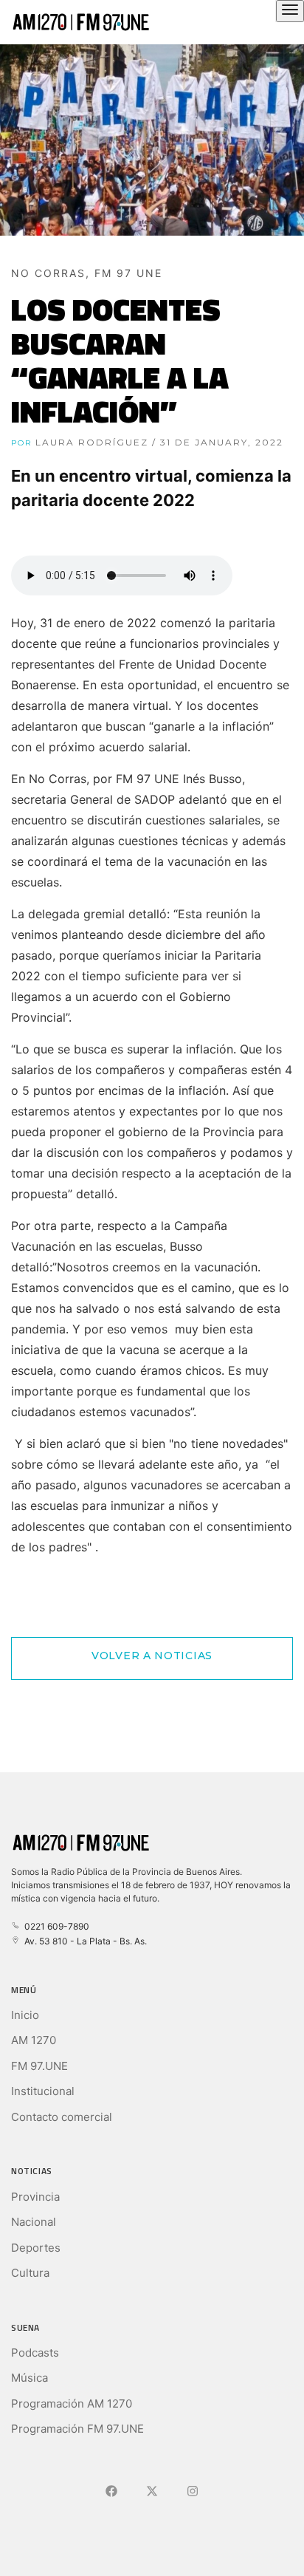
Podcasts (35, 2353)
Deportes (36, 2248)
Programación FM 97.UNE (77, 2429)
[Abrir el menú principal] (290, 11)
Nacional (34, 2222)
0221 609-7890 (55, 1926)
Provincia (35, 2197)
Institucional (43, 2091)
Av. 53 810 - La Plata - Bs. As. (83, 1941)
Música (30, 2378)
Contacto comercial (62, 2117)
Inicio (25, 2015)
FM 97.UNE (39, 2066)
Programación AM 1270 (72, 2404)
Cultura (30, 2273)
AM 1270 (34, 2040)
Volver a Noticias (152, 1656)
